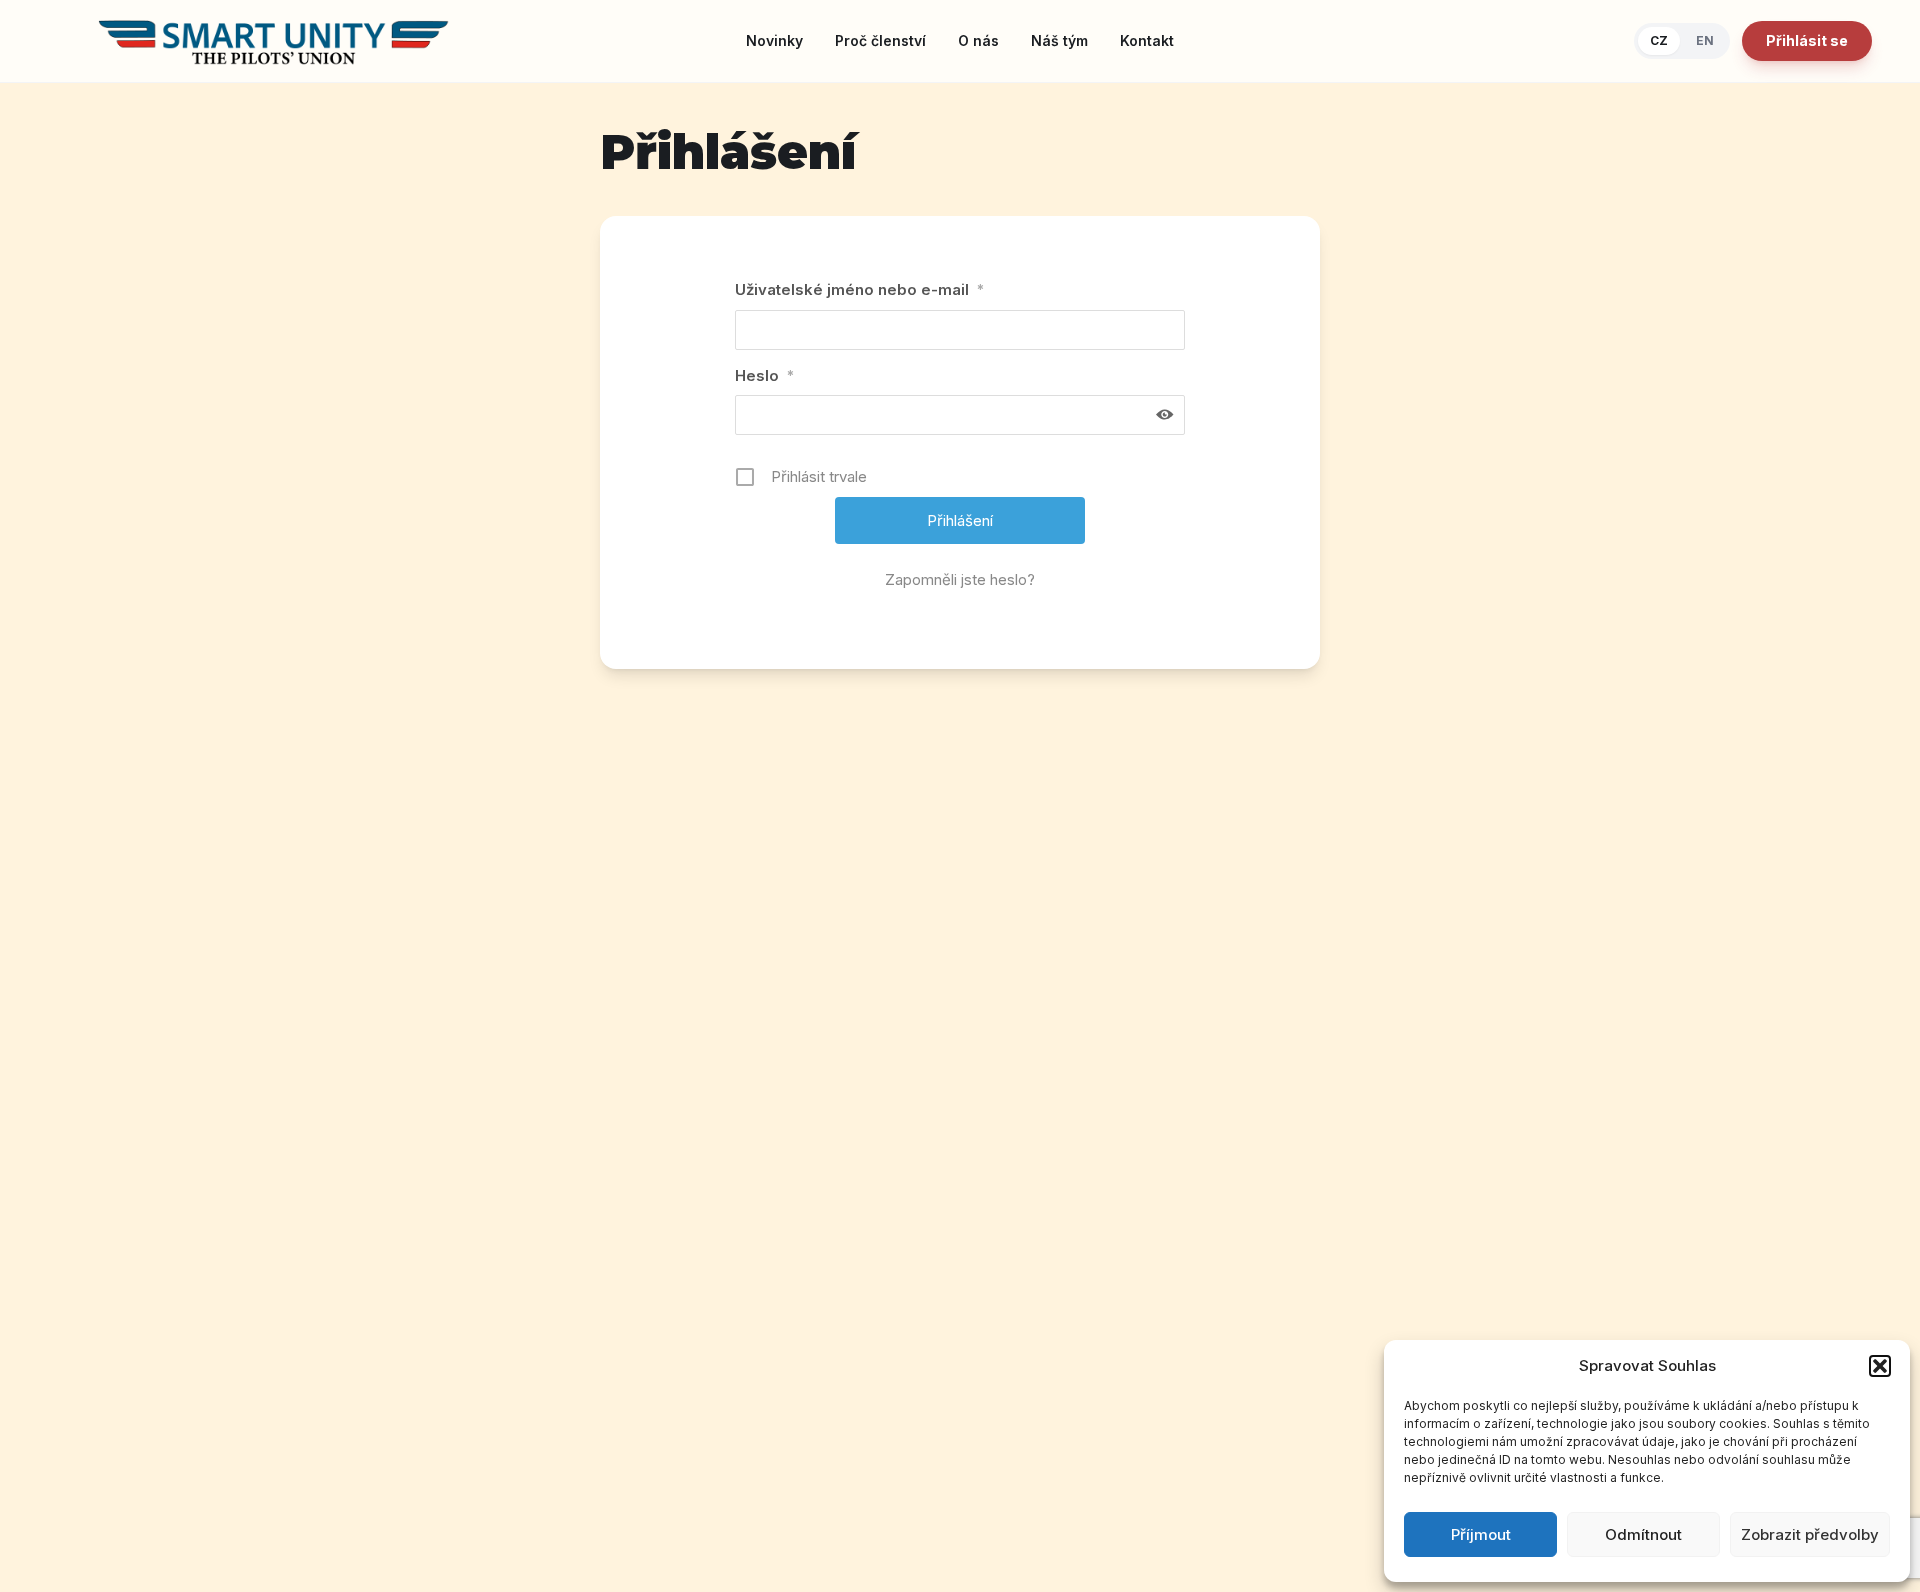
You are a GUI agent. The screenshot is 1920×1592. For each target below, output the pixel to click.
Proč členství (880, 40)
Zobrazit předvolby (1810, 1534)
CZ (1659, 40)
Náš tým (1059, 40)
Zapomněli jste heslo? (960, 579)
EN (1705, 40)
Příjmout (1481, 1534)
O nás (978, 40)
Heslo (764, 375)
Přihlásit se (1807, 40)
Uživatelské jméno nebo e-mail (859, 289)
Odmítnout (1643, 1534)
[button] (1880, 1366)
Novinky (774, 40)
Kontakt (1147, 40)
